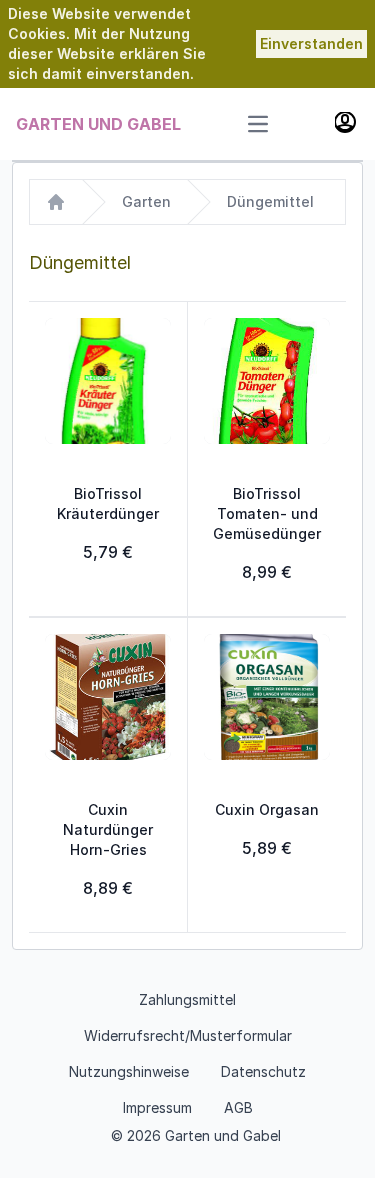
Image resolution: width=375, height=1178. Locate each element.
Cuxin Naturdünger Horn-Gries (108, 829)
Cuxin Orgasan (267, 809)
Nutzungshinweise (129, 1071)
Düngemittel (270, 201)
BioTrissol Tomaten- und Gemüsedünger (267, 513)
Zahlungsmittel (187, 999)
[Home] (56, 202)
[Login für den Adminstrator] (347, 124)
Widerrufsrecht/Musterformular (188, 1035)
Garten (146, 201)
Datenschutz (263, 1071)
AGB (238, 1107)
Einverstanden (311, 43)
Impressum (157, 1107)
